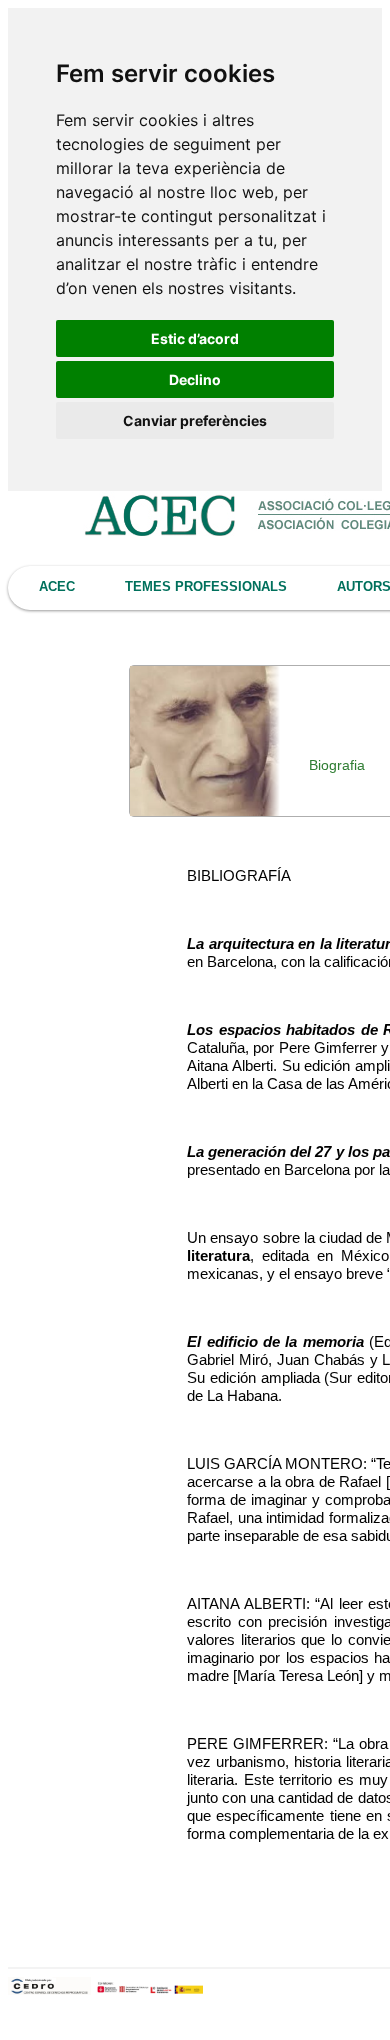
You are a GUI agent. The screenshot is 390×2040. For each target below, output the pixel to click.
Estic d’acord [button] (195, 338)
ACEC (57, 586)
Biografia (337, 765)
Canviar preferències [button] (195, 420)
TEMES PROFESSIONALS (206, 586)
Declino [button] (195, 379)
